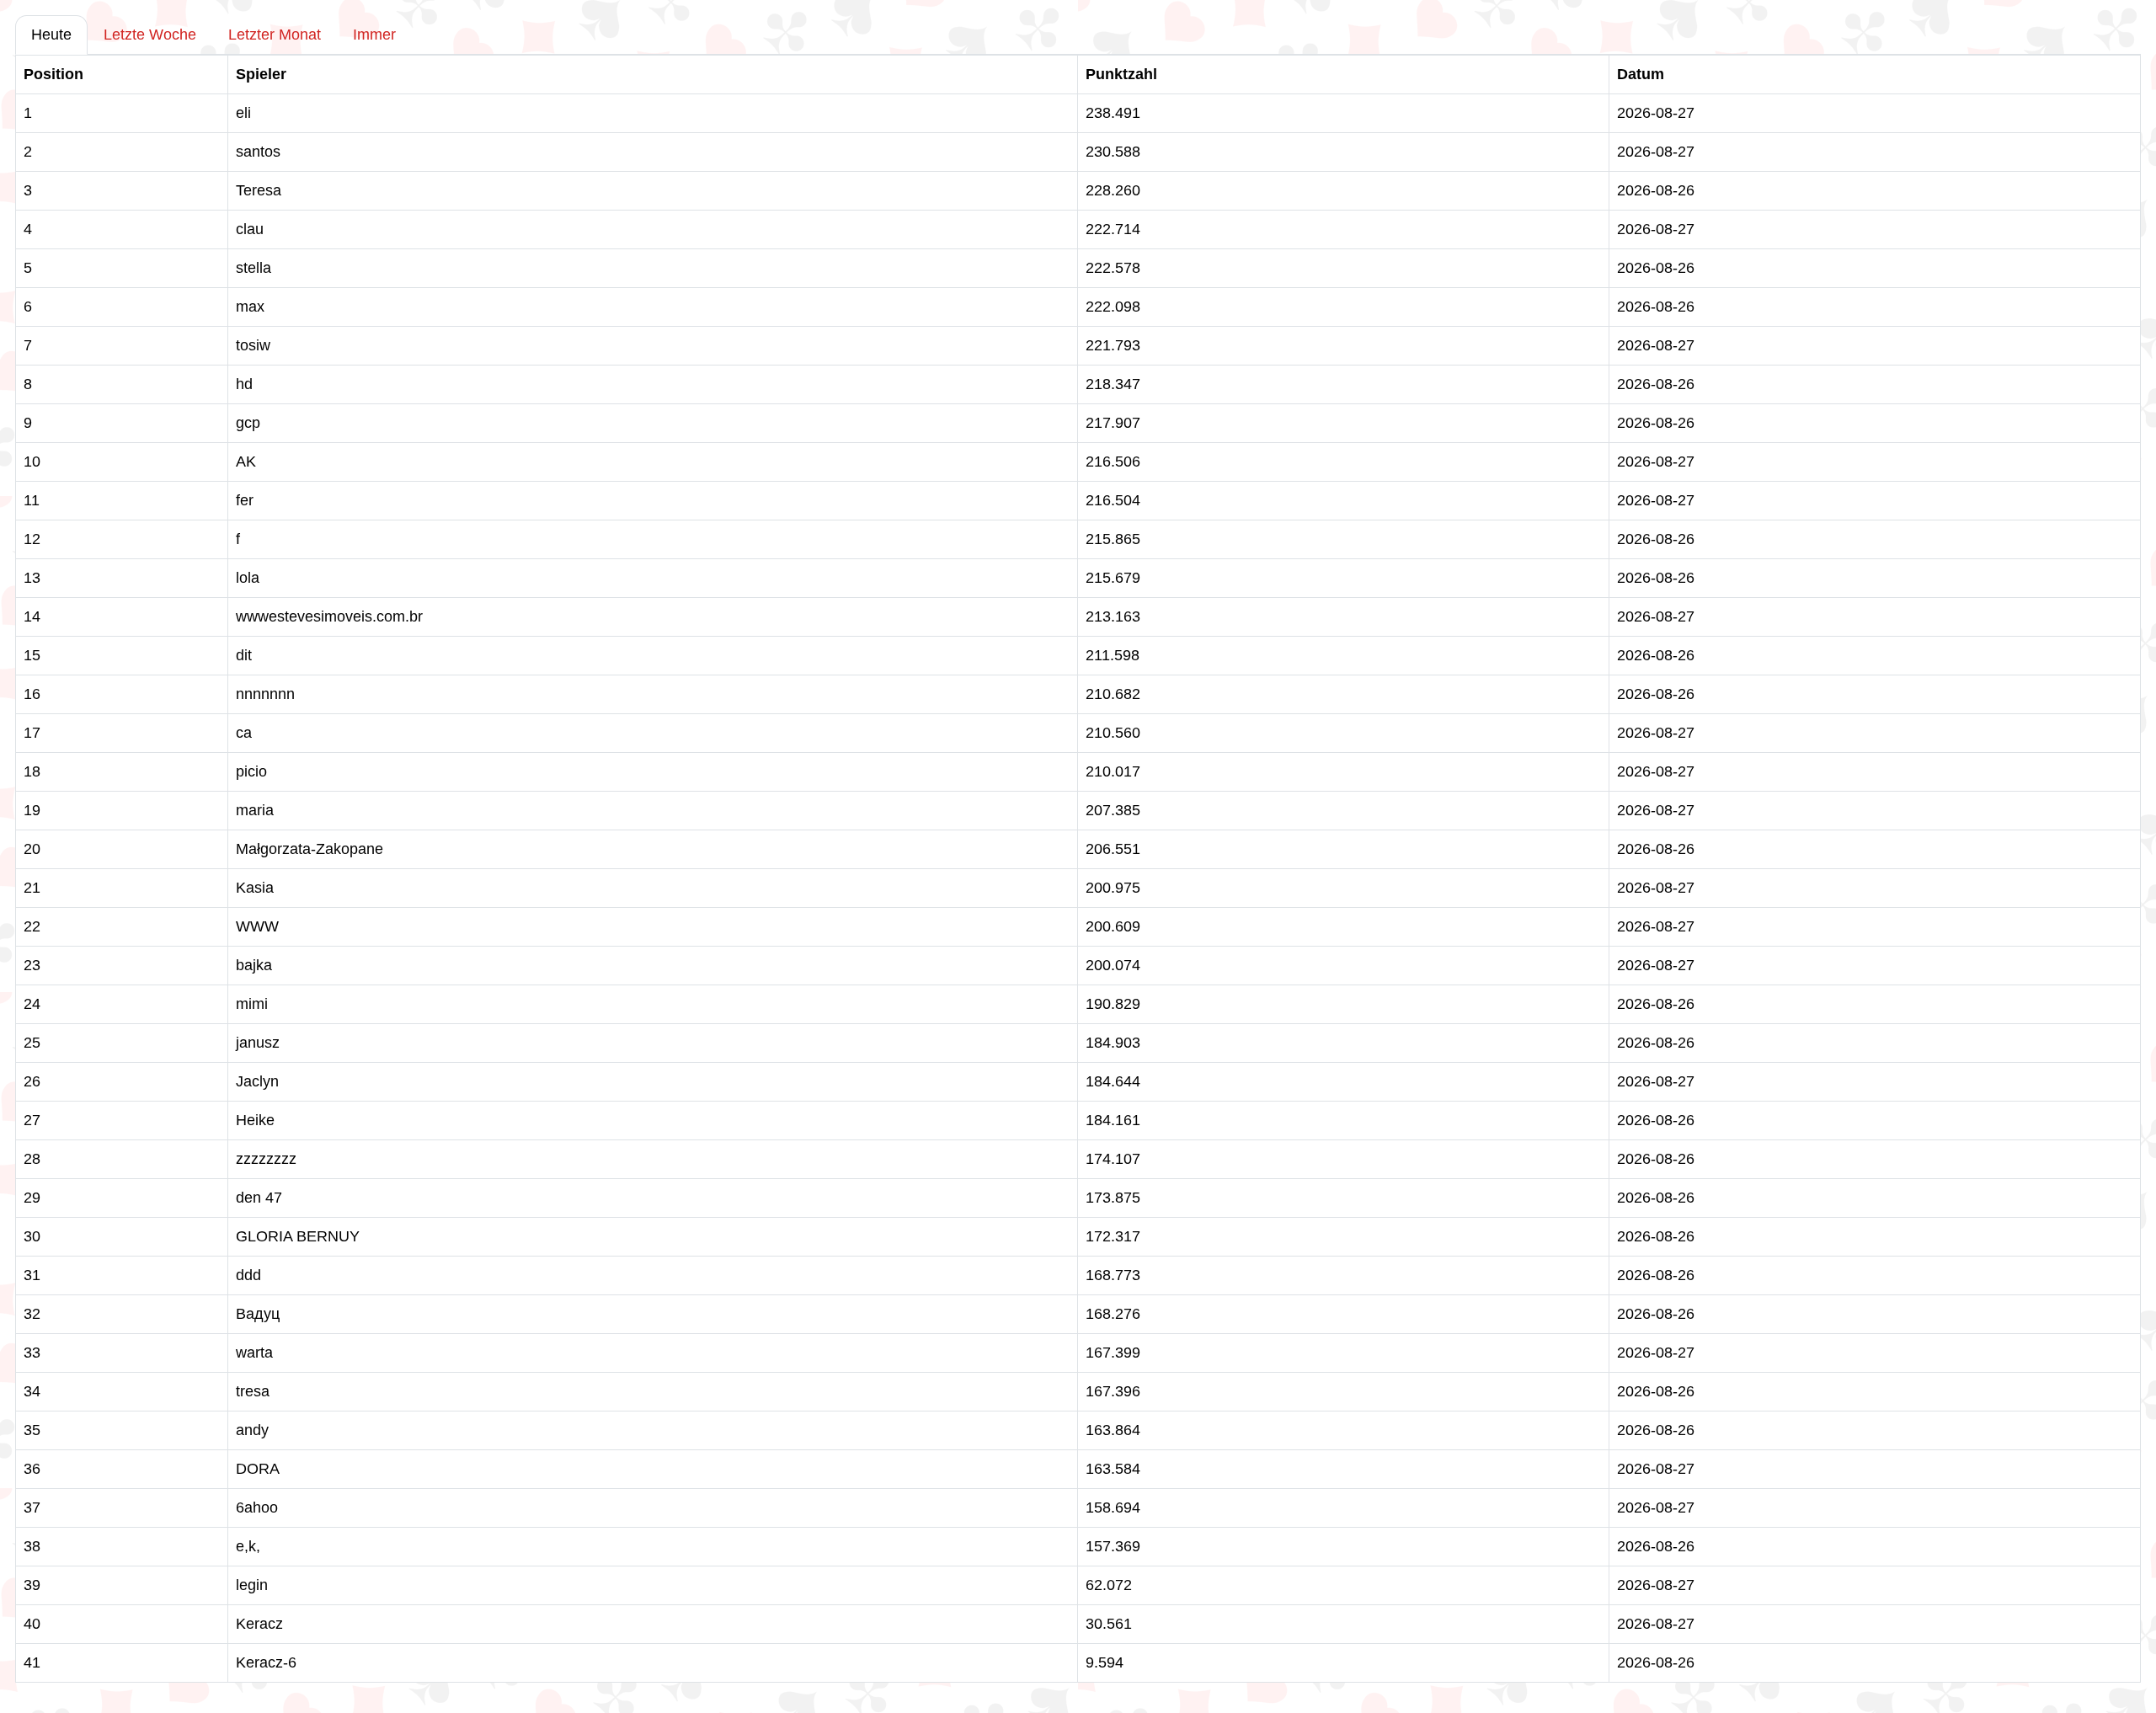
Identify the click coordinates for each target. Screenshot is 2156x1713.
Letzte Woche (150, 35)
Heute (51, 35)
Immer (374, 35)
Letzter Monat (275, 35)
